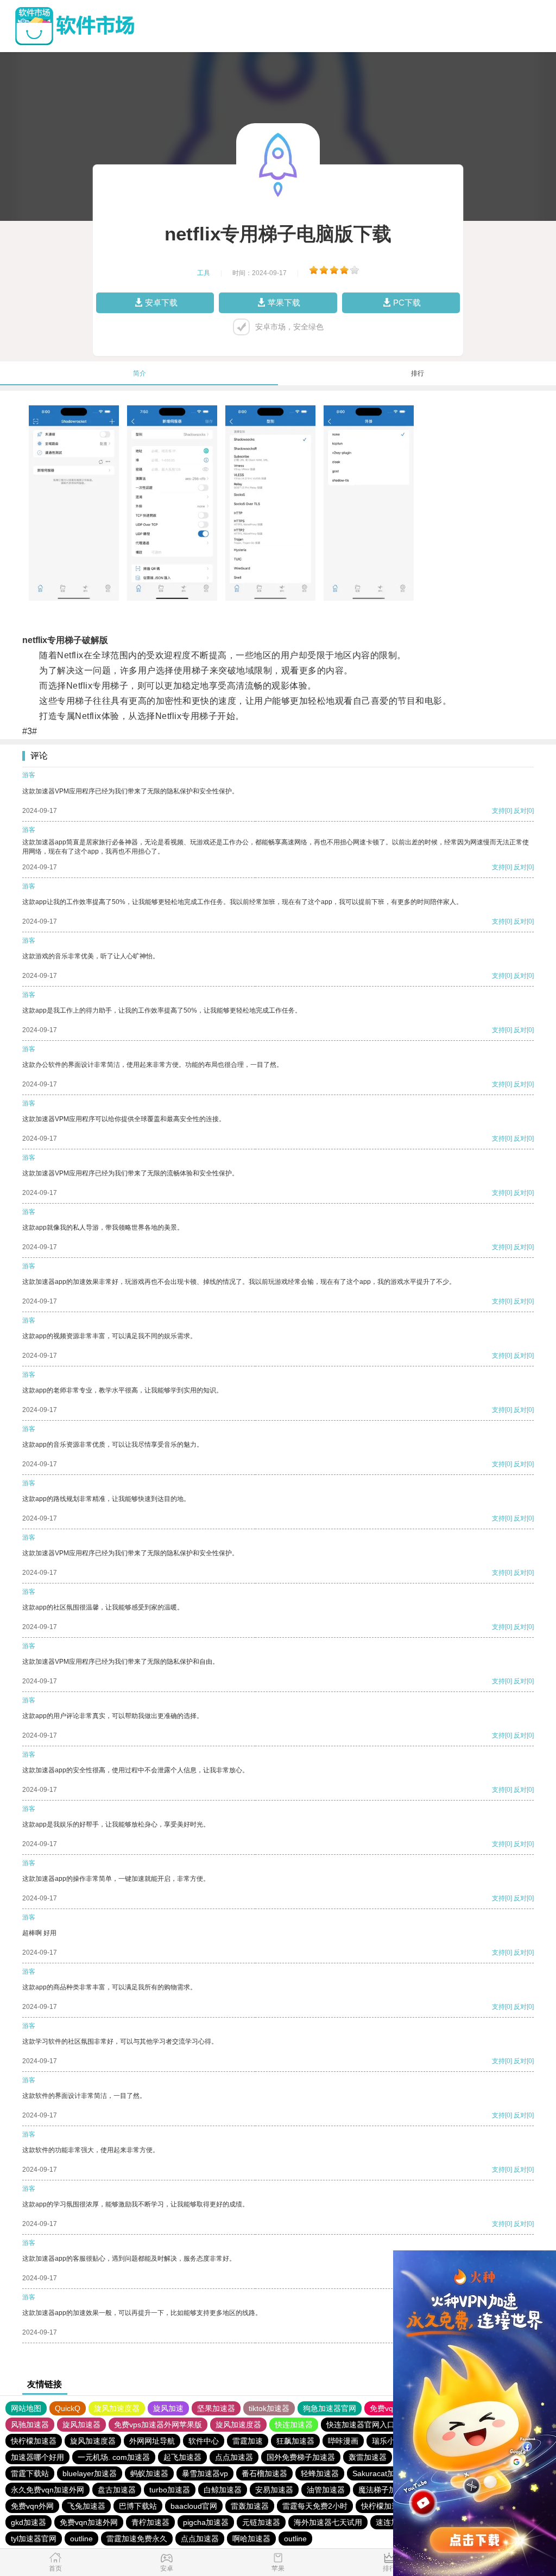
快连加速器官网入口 (361, 2425)
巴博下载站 (138, 2506)
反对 (520, 811)
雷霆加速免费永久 (137, 2539)
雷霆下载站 (30, 2473)
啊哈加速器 (251, 2539)
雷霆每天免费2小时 (315, 2506)
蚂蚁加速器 (149, 2473)
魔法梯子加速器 (385, 2490)
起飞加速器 (182, 2457)
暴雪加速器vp (205, 2473)
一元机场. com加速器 (114, 2457)
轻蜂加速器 (320, 2473)
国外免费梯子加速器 (301, 2457)
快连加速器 (294, 2425)
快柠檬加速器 (34, 2441)
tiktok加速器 (269, 2408)
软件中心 (204, 2441)
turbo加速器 (170, 2490)
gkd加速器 (29, 2522)
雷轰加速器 (250, 2506)
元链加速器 (261, 2522)
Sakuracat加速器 (381, 2473)
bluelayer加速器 (90, 2473)
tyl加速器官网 (34, 2539)
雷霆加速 (248, 2441)
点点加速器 (234, 2457)
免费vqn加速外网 (89, 2522)
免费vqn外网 (32, 2506)
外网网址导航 (152, 2441)
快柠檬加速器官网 (391, 2506)
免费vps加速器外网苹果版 (158, 2425)
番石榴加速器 (264, 2473)
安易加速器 (274, 2490)
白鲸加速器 (223, 2490)
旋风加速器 (81, 2425)
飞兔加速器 (86, 2506)
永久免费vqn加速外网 (48, 2490)
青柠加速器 (150, 2522)
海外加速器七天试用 (328, 2522)
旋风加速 (168, 2408)
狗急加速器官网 (330, 2408)
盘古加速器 (117, 2490)
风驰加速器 (30, 2425)
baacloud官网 (194, 2506)
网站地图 (26, 2408)
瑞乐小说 (387, 2441)
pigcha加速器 (206, 2522)
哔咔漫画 (343, 2441)
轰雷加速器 (368, 2457)
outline (81, 2539)
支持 (498, 811)
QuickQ (68, 2408)
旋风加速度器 (117, 2408)
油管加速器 (326, 2490)
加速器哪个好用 (37, 2457)
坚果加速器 (216, 2408)
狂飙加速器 (295, 2441)
